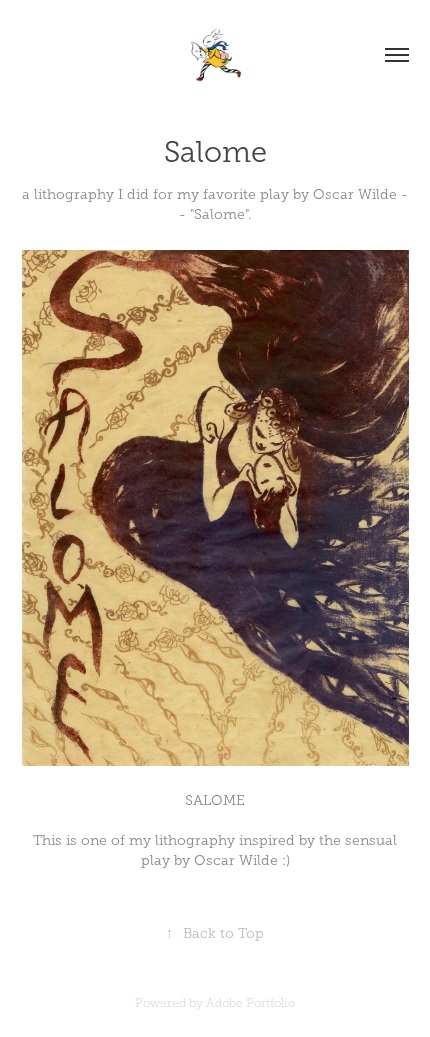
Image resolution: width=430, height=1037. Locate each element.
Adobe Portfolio (250, 1003)
